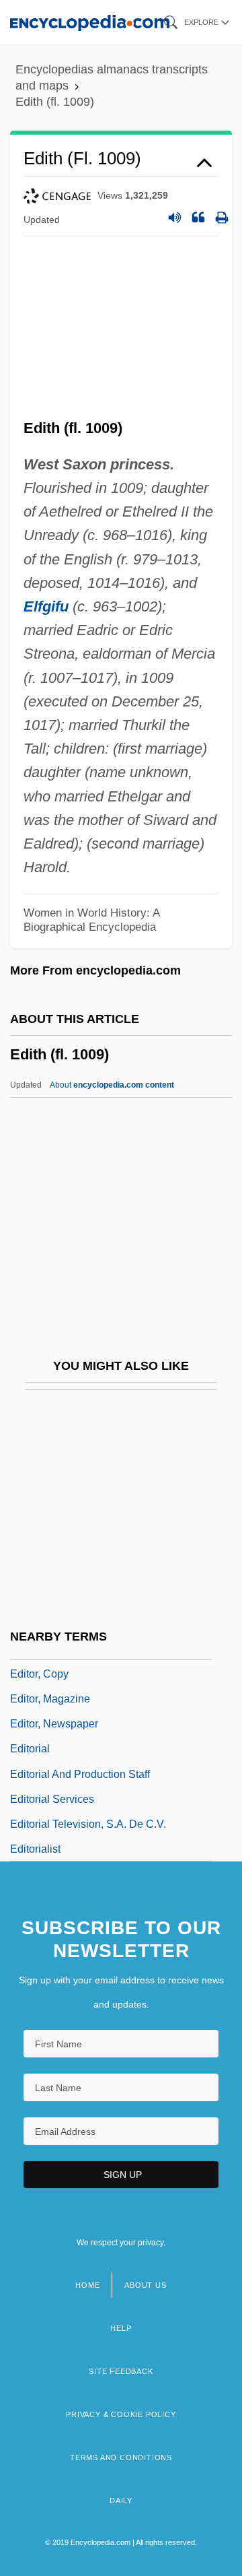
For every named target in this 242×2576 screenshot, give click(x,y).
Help (121, 2328)
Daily (121, 2501)
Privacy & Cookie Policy (121, 2414)
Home (87, 2285)
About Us (145, 2285)
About (112, 1085)
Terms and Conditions (121, 2457)
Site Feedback (121, 2371)
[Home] (90, 22)
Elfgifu (46, 606)
